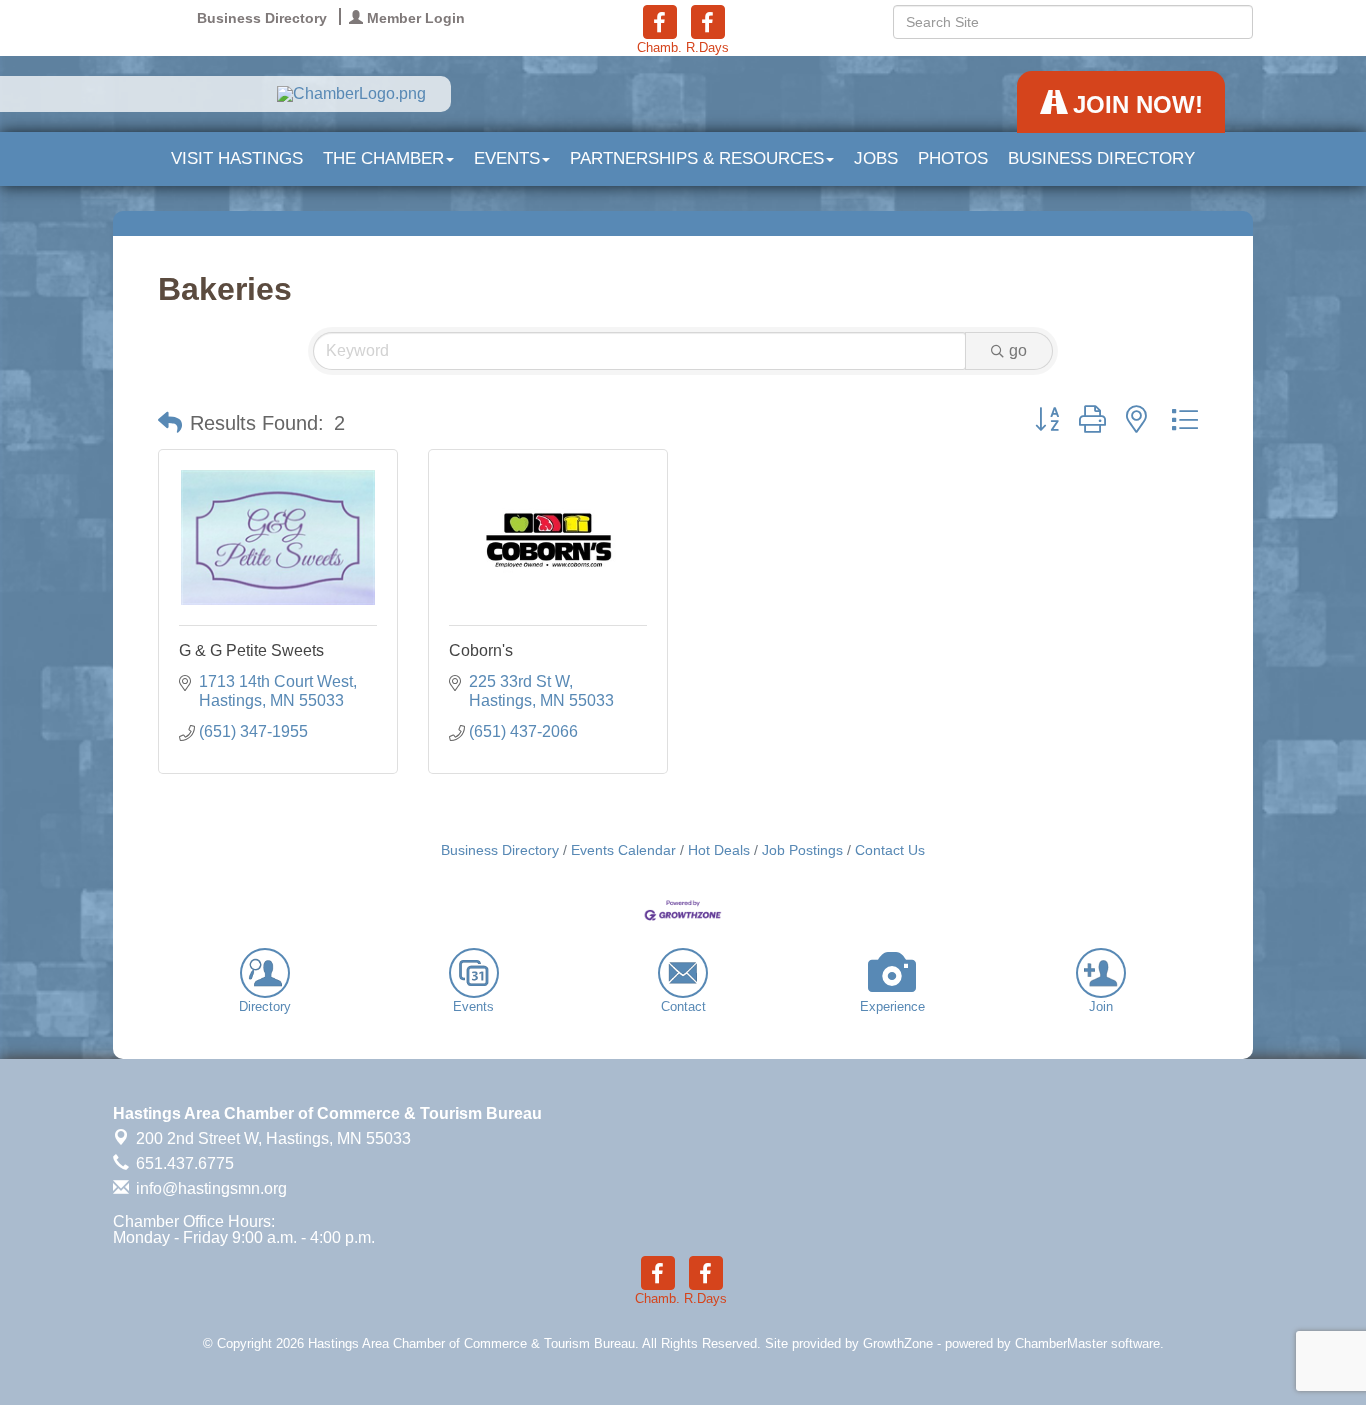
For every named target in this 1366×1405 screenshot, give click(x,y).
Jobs (876, 158)
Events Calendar (623, 850)
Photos (953, 158)
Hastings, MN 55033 (273, 1138)
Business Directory (1101, 158)
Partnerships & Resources (697, 158)
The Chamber (383, 158)
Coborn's (481, 650)
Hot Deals (719, 850)
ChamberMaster (1061, 1343)
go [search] (1018, 350)
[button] (170, 423)
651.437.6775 (183, 1163)
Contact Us (890, 850)
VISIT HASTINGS (237, 158)
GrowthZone (898, 1343)
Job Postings (802, 850)
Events (507, 158)
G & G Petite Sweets (251, 650)
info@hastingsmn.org (209, 1188)
